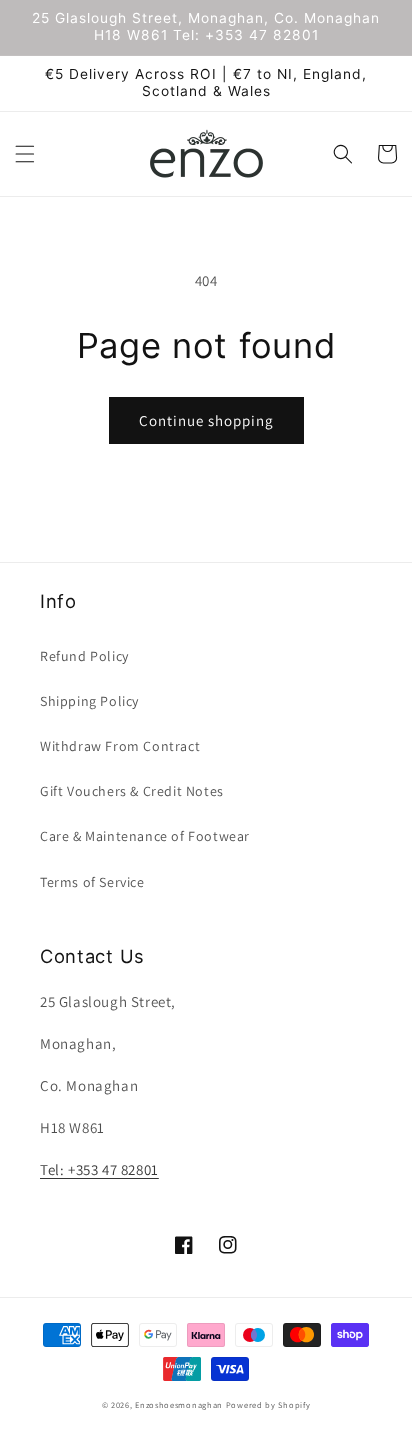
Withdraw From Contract (120, 746)
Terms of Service (92, 882)
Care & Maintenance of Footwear (145, 836)
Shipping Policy (89, 701)
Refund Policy (84, 656)
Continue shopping (206, 420)
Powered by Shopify (268, 1404)
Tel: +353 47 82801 (99, 1169)
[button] (25, 154)
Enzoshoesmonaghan (179, 1404)
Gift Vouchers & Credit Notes (132, 791)
